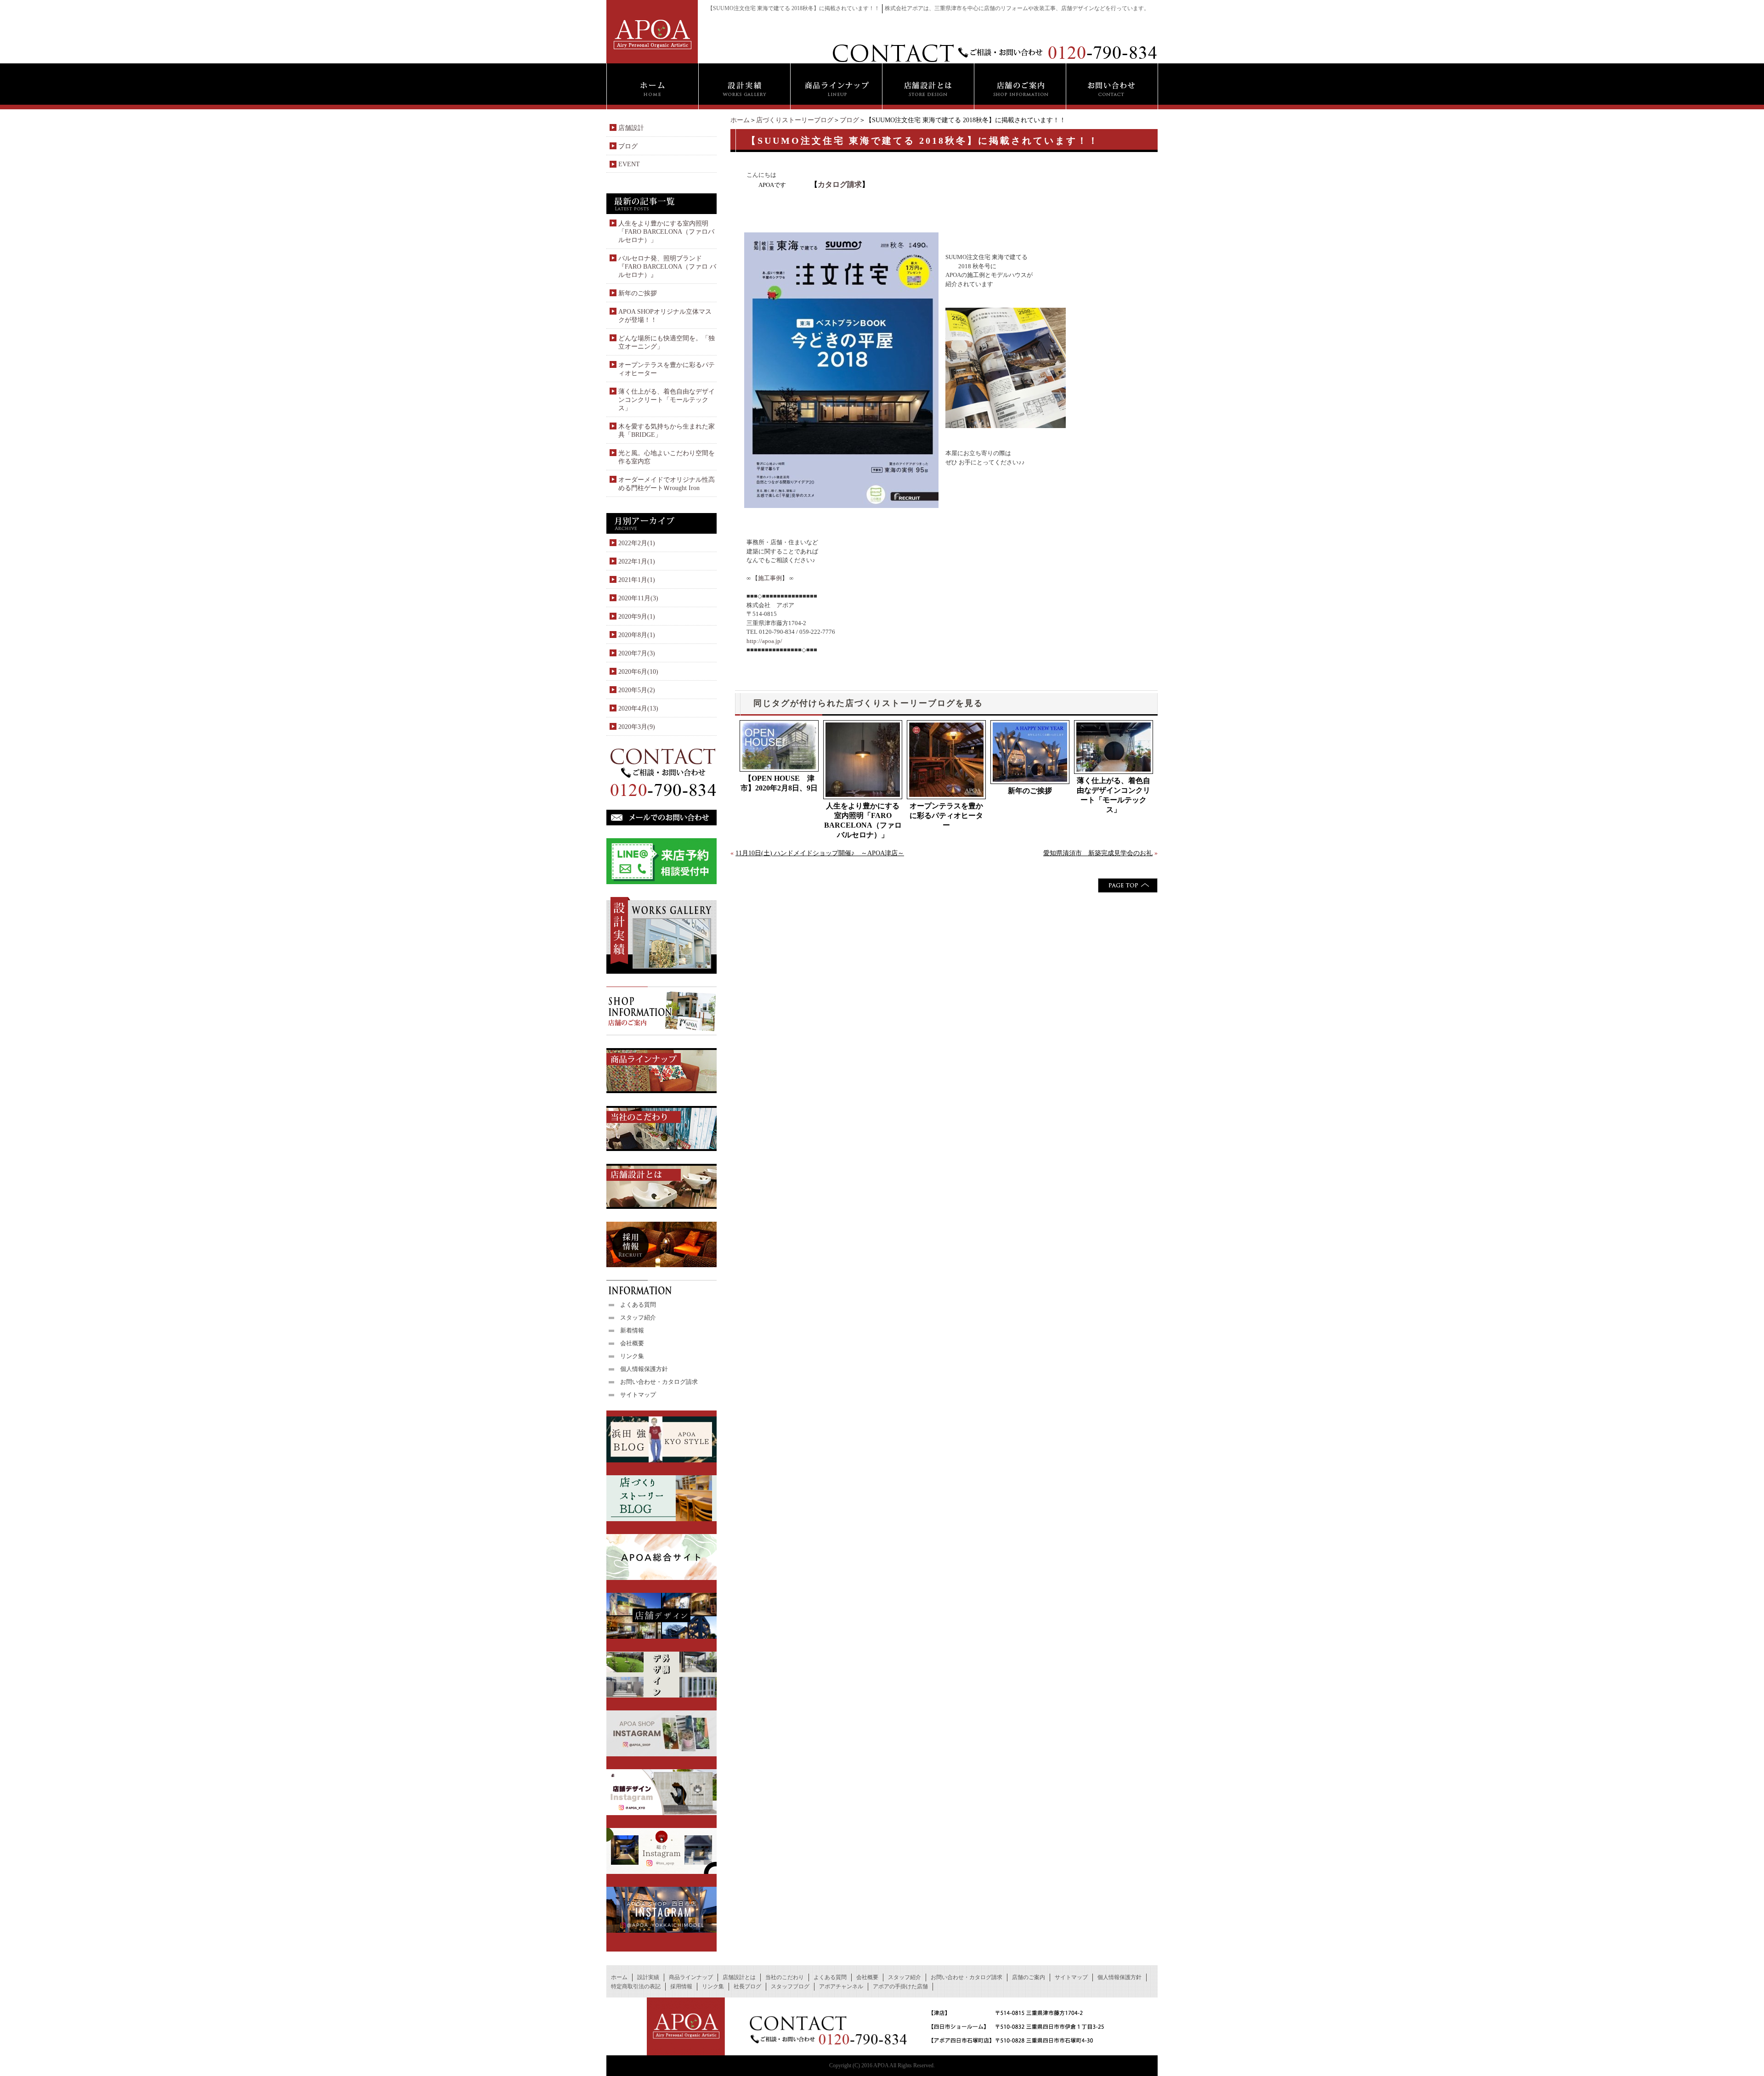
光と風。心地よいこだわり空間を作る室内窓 (667, 457)
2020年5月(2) (637, 690)
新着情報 (632, 1330)
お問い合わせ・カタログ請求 (659, 1382)
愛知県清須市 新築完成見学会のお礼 (1098, 853)
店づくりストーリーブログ (795, 120)
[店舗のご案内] (1020, 86)
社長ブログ (747, 1986)
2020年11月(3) (638, 598)
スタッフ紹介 (638, 1317)
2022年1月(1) (637, 561)
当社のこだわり (785, 1977)
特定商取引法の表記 (636, 1986)
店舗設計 (631, 128)
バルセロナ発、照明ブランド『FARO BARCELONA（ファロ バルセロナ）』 (667, 267)
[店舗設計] (928, 86)
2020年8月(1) (637, 635)
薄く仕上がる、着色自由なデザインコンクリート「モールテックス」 (1114, 795)
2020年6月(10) (638, 672)
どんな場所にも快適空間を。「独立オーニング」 (667, 342)
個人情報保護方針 (644, 1369)
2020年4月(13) (638, 708)
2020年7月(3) (637, 653)
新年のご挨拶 (1030, 791)
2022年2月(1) (637, 543)
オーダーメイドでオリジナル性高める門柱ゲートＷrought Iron (667, 484)
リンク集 (632, 1356)
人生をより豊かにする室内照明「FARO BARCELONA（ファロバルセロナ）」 (863, 820)
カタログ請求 (840, 184)
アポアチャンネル (841, 1986)
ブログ (849, 120)
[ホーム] (652, 86)
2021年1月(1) (637, 580)
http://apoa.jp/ (764, 641)
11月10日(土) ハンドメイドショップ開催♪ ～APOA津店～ (820, 853)
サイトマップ (638, 1395)
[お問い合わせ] (1112, 86)
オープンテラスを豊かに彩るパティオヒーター (946, 815)
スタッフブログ (790, 1986)
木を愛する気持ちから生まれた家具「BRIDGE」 (667, 431)
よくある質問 (638, 1305)
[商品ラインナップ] (836, 86)
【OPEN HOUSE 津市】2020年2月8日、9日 (779, 783)
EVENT (629, 164)
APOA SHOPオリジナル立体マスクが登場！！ (665, 316)
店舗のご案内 (1029, 1977)
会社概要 (632, 1343)
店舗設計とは (739, 1977)
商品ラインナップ (691, 1977)
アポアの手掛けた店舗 (900, 1986)
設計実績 (648, 1977)
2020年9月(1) (637, 617)
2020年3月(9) (637, 727)
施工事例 (770, 578)
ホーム (740, 120)
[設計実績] (744, 86)
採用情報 (681, 1986)
